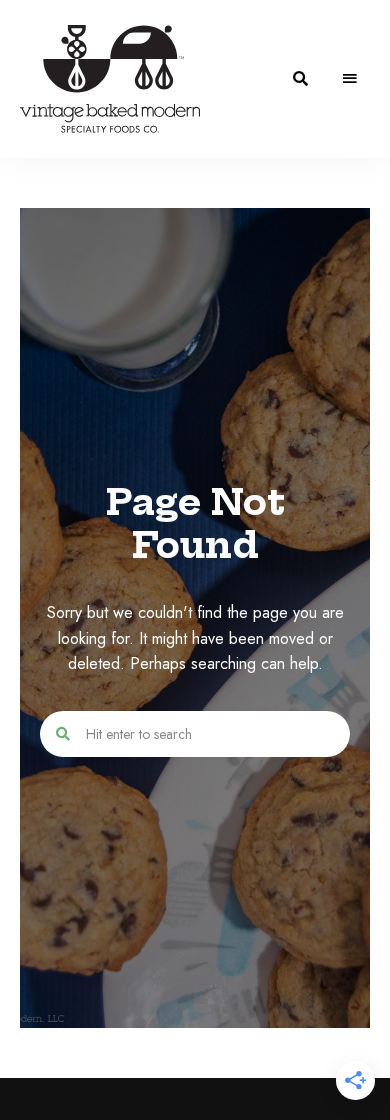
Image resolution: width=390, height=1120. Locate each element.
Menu (350, 79)
